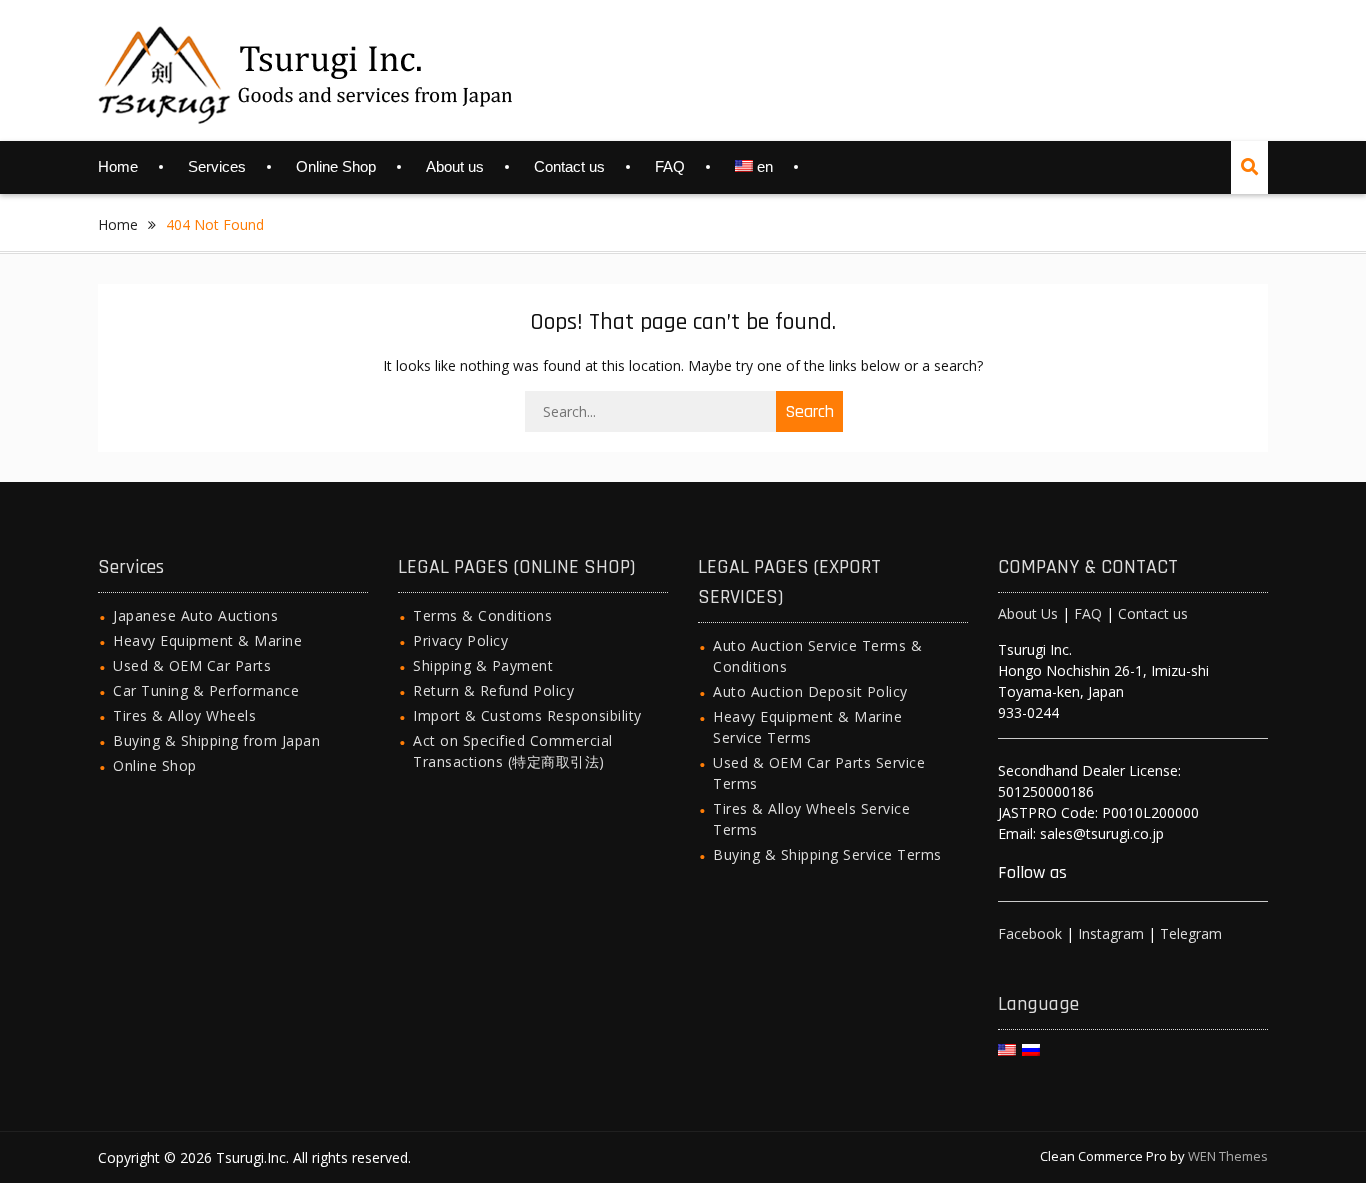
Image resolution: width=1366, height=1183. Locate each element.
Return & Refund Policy (493, 690)
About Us (1028, 613)
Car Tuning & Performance (206, 690)
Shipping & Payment (483, 665)
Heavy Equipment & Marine (207, 640)
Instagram (1111, 933)
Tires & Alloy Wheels (184, 715)
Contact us (569, 166)
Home (118, 166)
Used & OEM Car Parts (192, 665)
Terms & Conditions (482, 615)
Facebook (1030, 933)
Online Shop (336, 166)
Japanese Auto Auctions (195, 615)
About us (455, 166)
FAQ (670, 166)
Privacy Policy (460, 640)
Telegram (1191, 933)
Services (217, 166)
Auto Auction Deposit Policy (810, 691)
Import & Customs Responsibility (527, 715)
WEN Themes (1228, 1156)
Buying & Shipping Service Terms (827, 854)
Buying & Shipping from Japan (216, 740)
